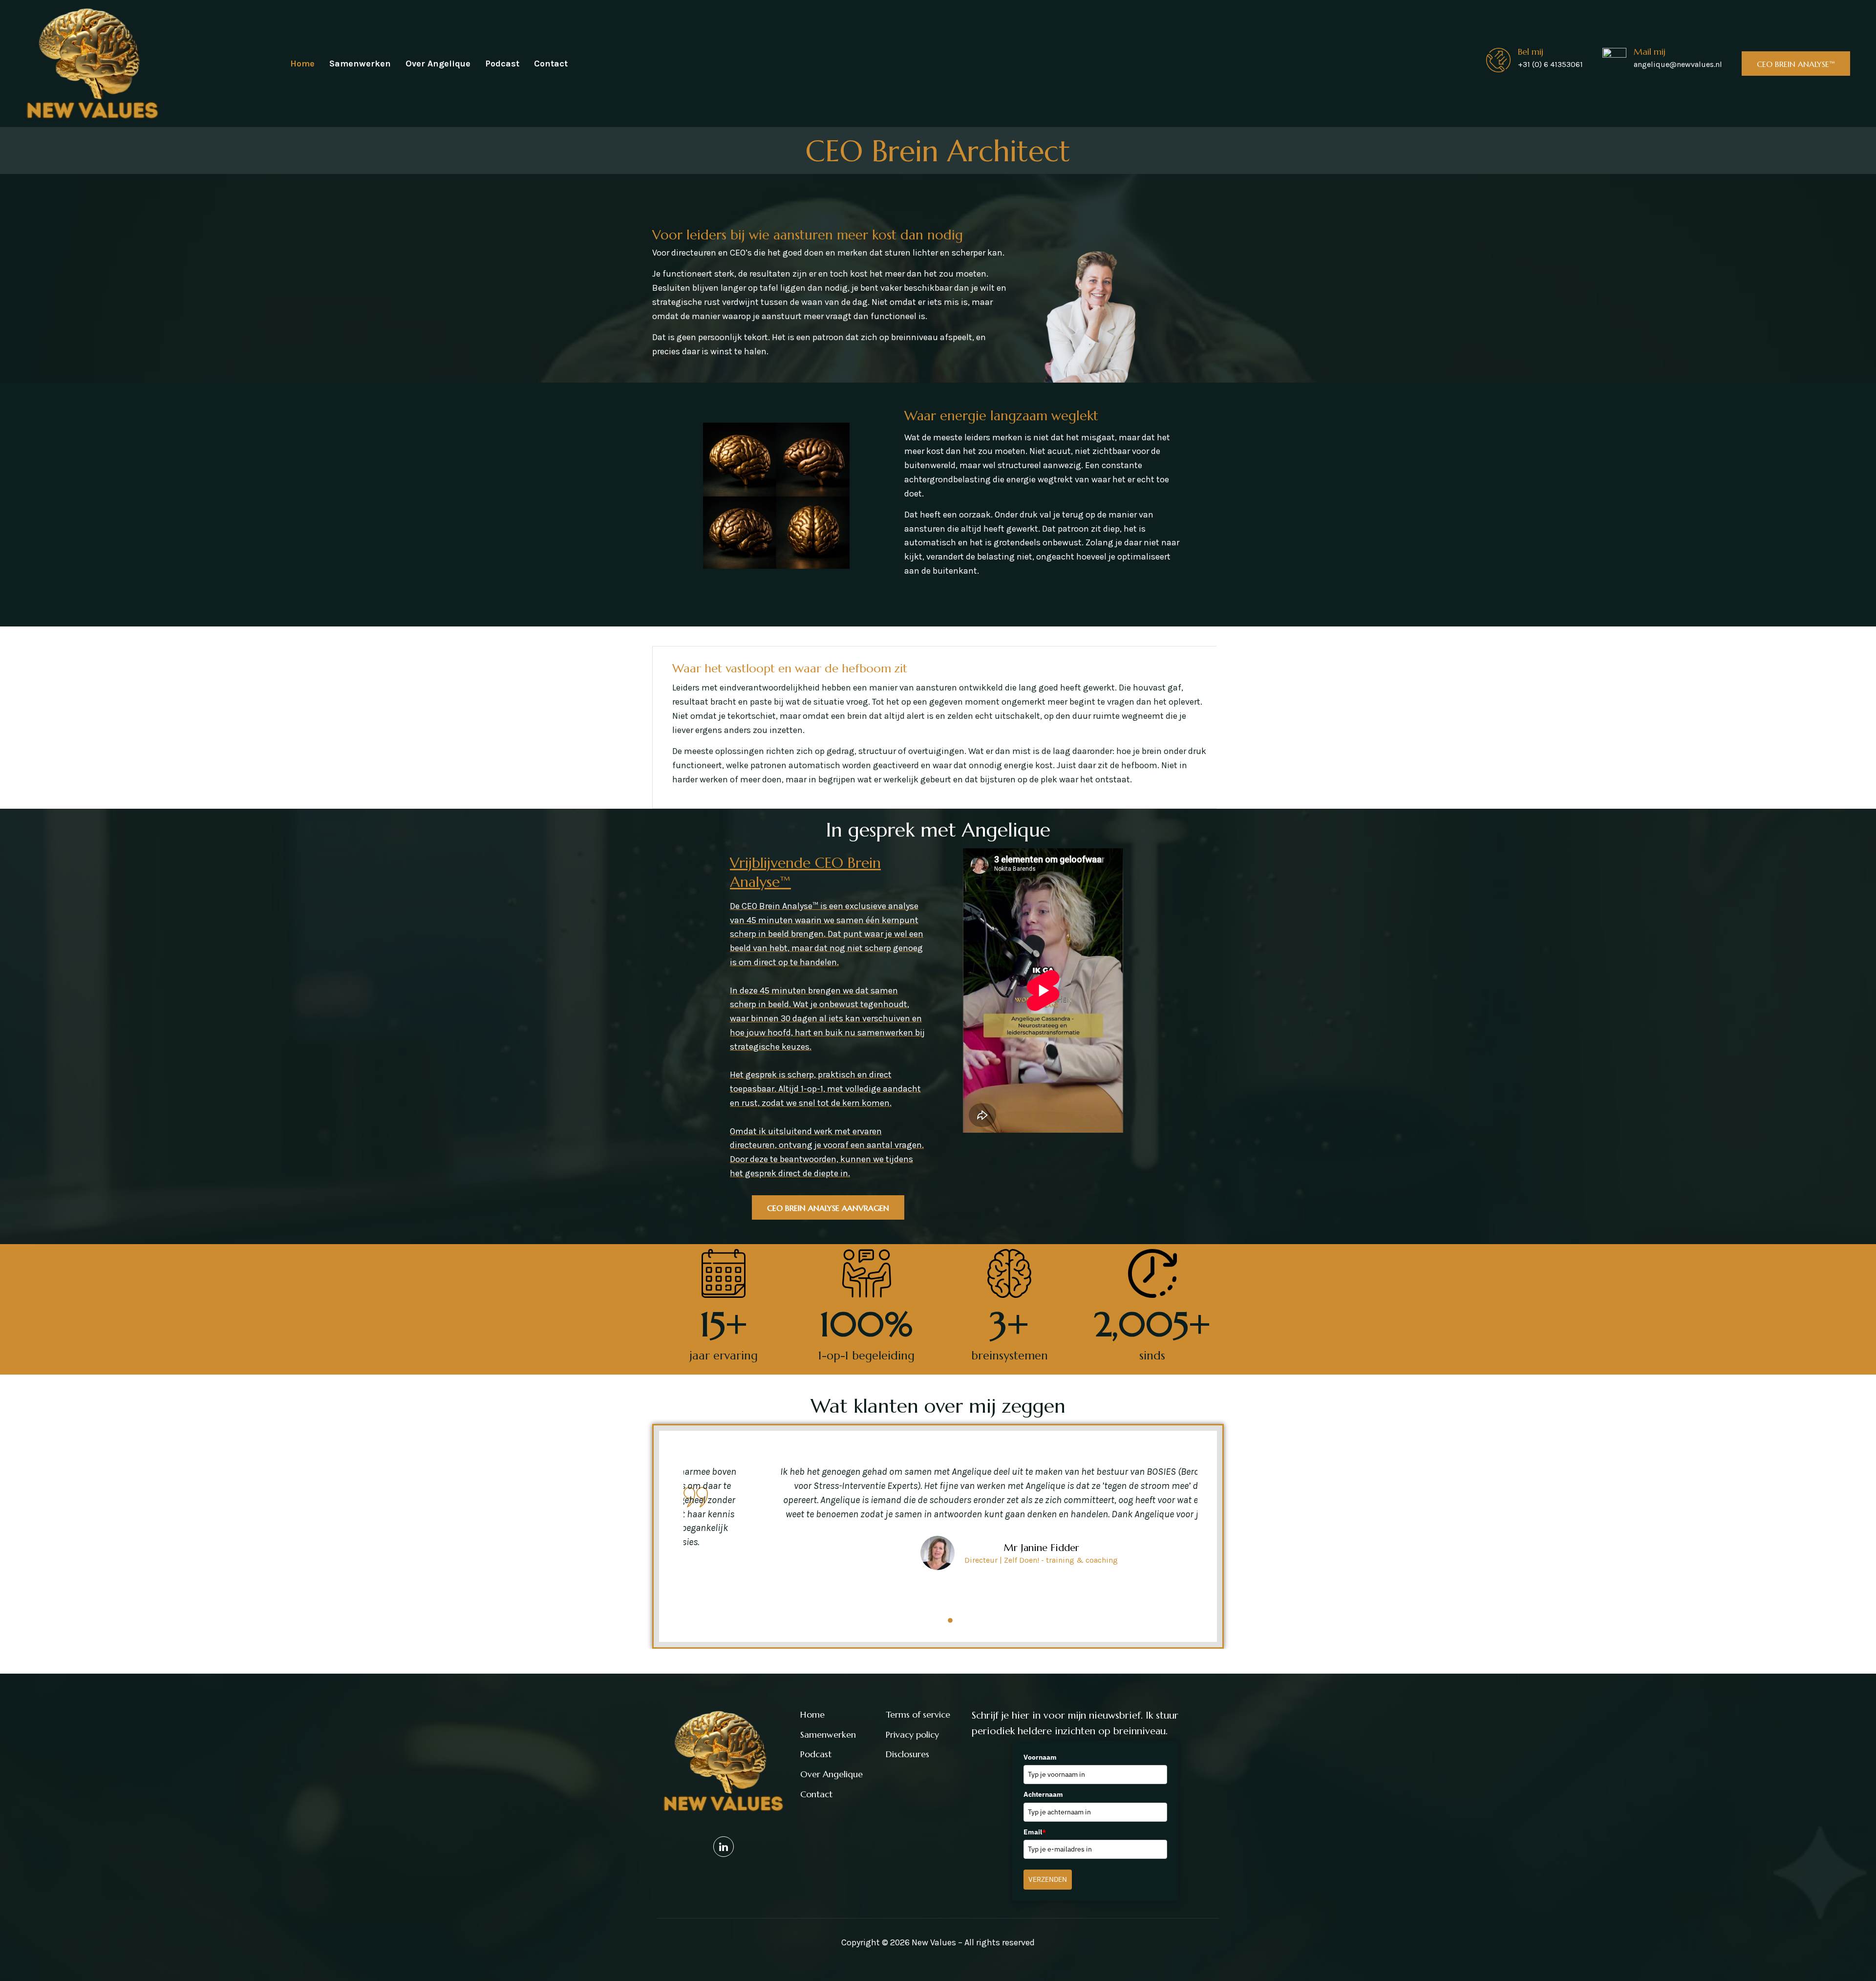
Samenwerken (360, 64)
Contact (551, 64)
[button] (921, 1620)
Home (302, 64)
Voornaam (1040, 1757)
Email (1035, 1832)
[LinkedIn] (724, 1847)
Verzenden (1048, 1879)
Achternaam (1043, 1794)
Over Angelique (438, 64)
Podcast (502, 64)
